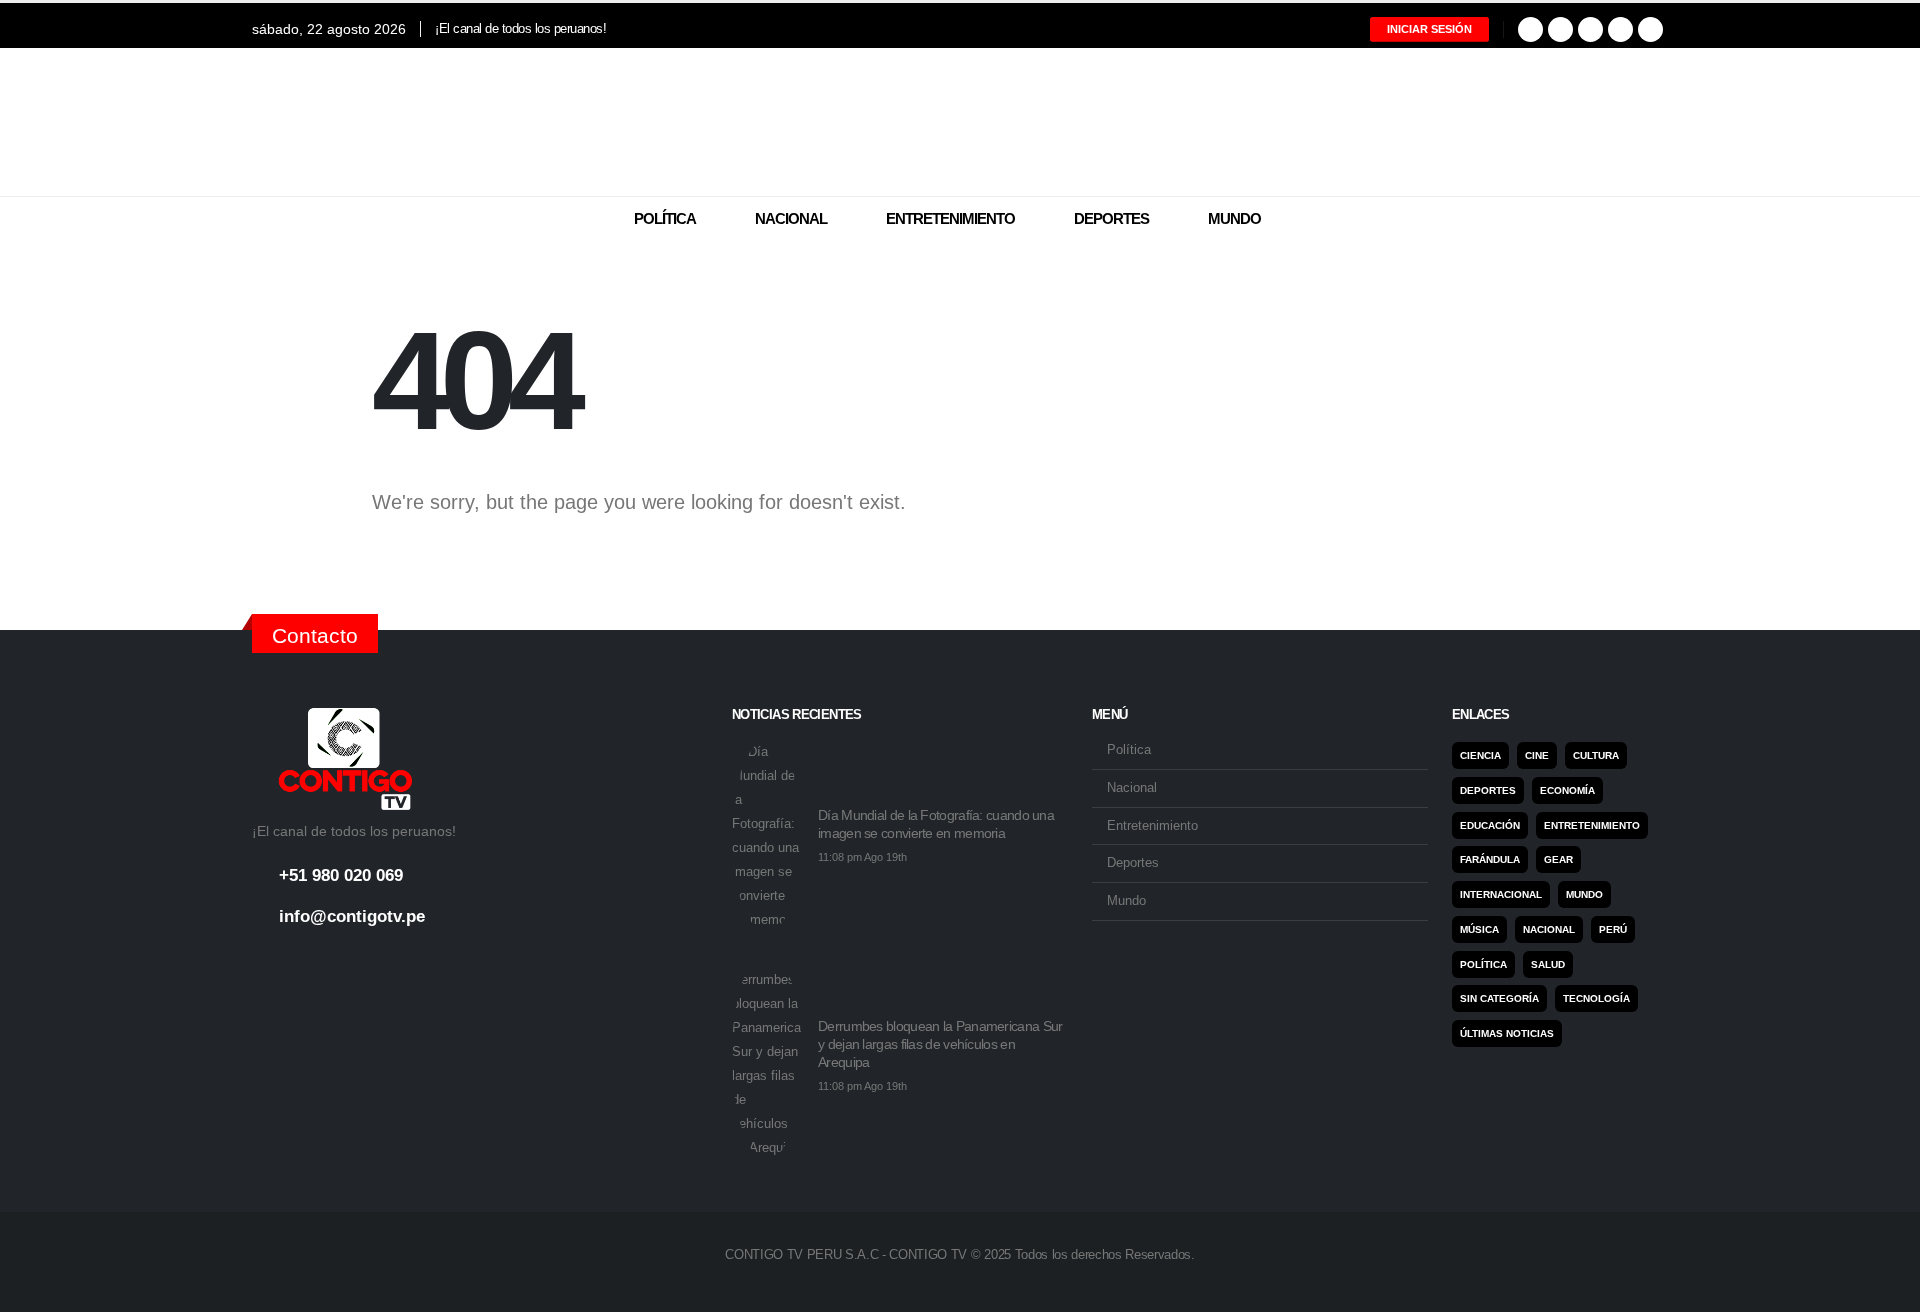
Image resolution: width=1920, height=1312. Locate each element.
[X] (1560, 29)
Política (665, 218)
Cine (1537, 755)
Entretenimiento (950, 218)
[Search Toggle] (1655, 220)
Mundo (1234, 218)
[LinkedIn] (1620, 29)
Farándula (1490, 859)
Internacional (1501, 894)
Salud (1548, 964)
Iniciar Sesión (1429, 29)
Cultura (1596, 755)
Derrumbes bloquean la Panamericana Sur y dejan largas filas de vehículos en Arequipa (940, 1044)
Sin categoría (1499, 998)
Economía (1567, 790)
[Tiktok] (1650, 29)
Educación (1490, 825)
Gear (1558, 859)
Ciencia (1480, 755)
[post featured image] (767, 836)
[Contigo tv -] (960, 122)
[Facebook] (1530, 29)
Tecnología (1596, 998)
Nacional (791, 218)
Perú (1613, 929)
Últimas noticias (1507, 1033)
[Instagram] (1590, 29)
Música (1479, 929)
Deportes (1111, 218)
